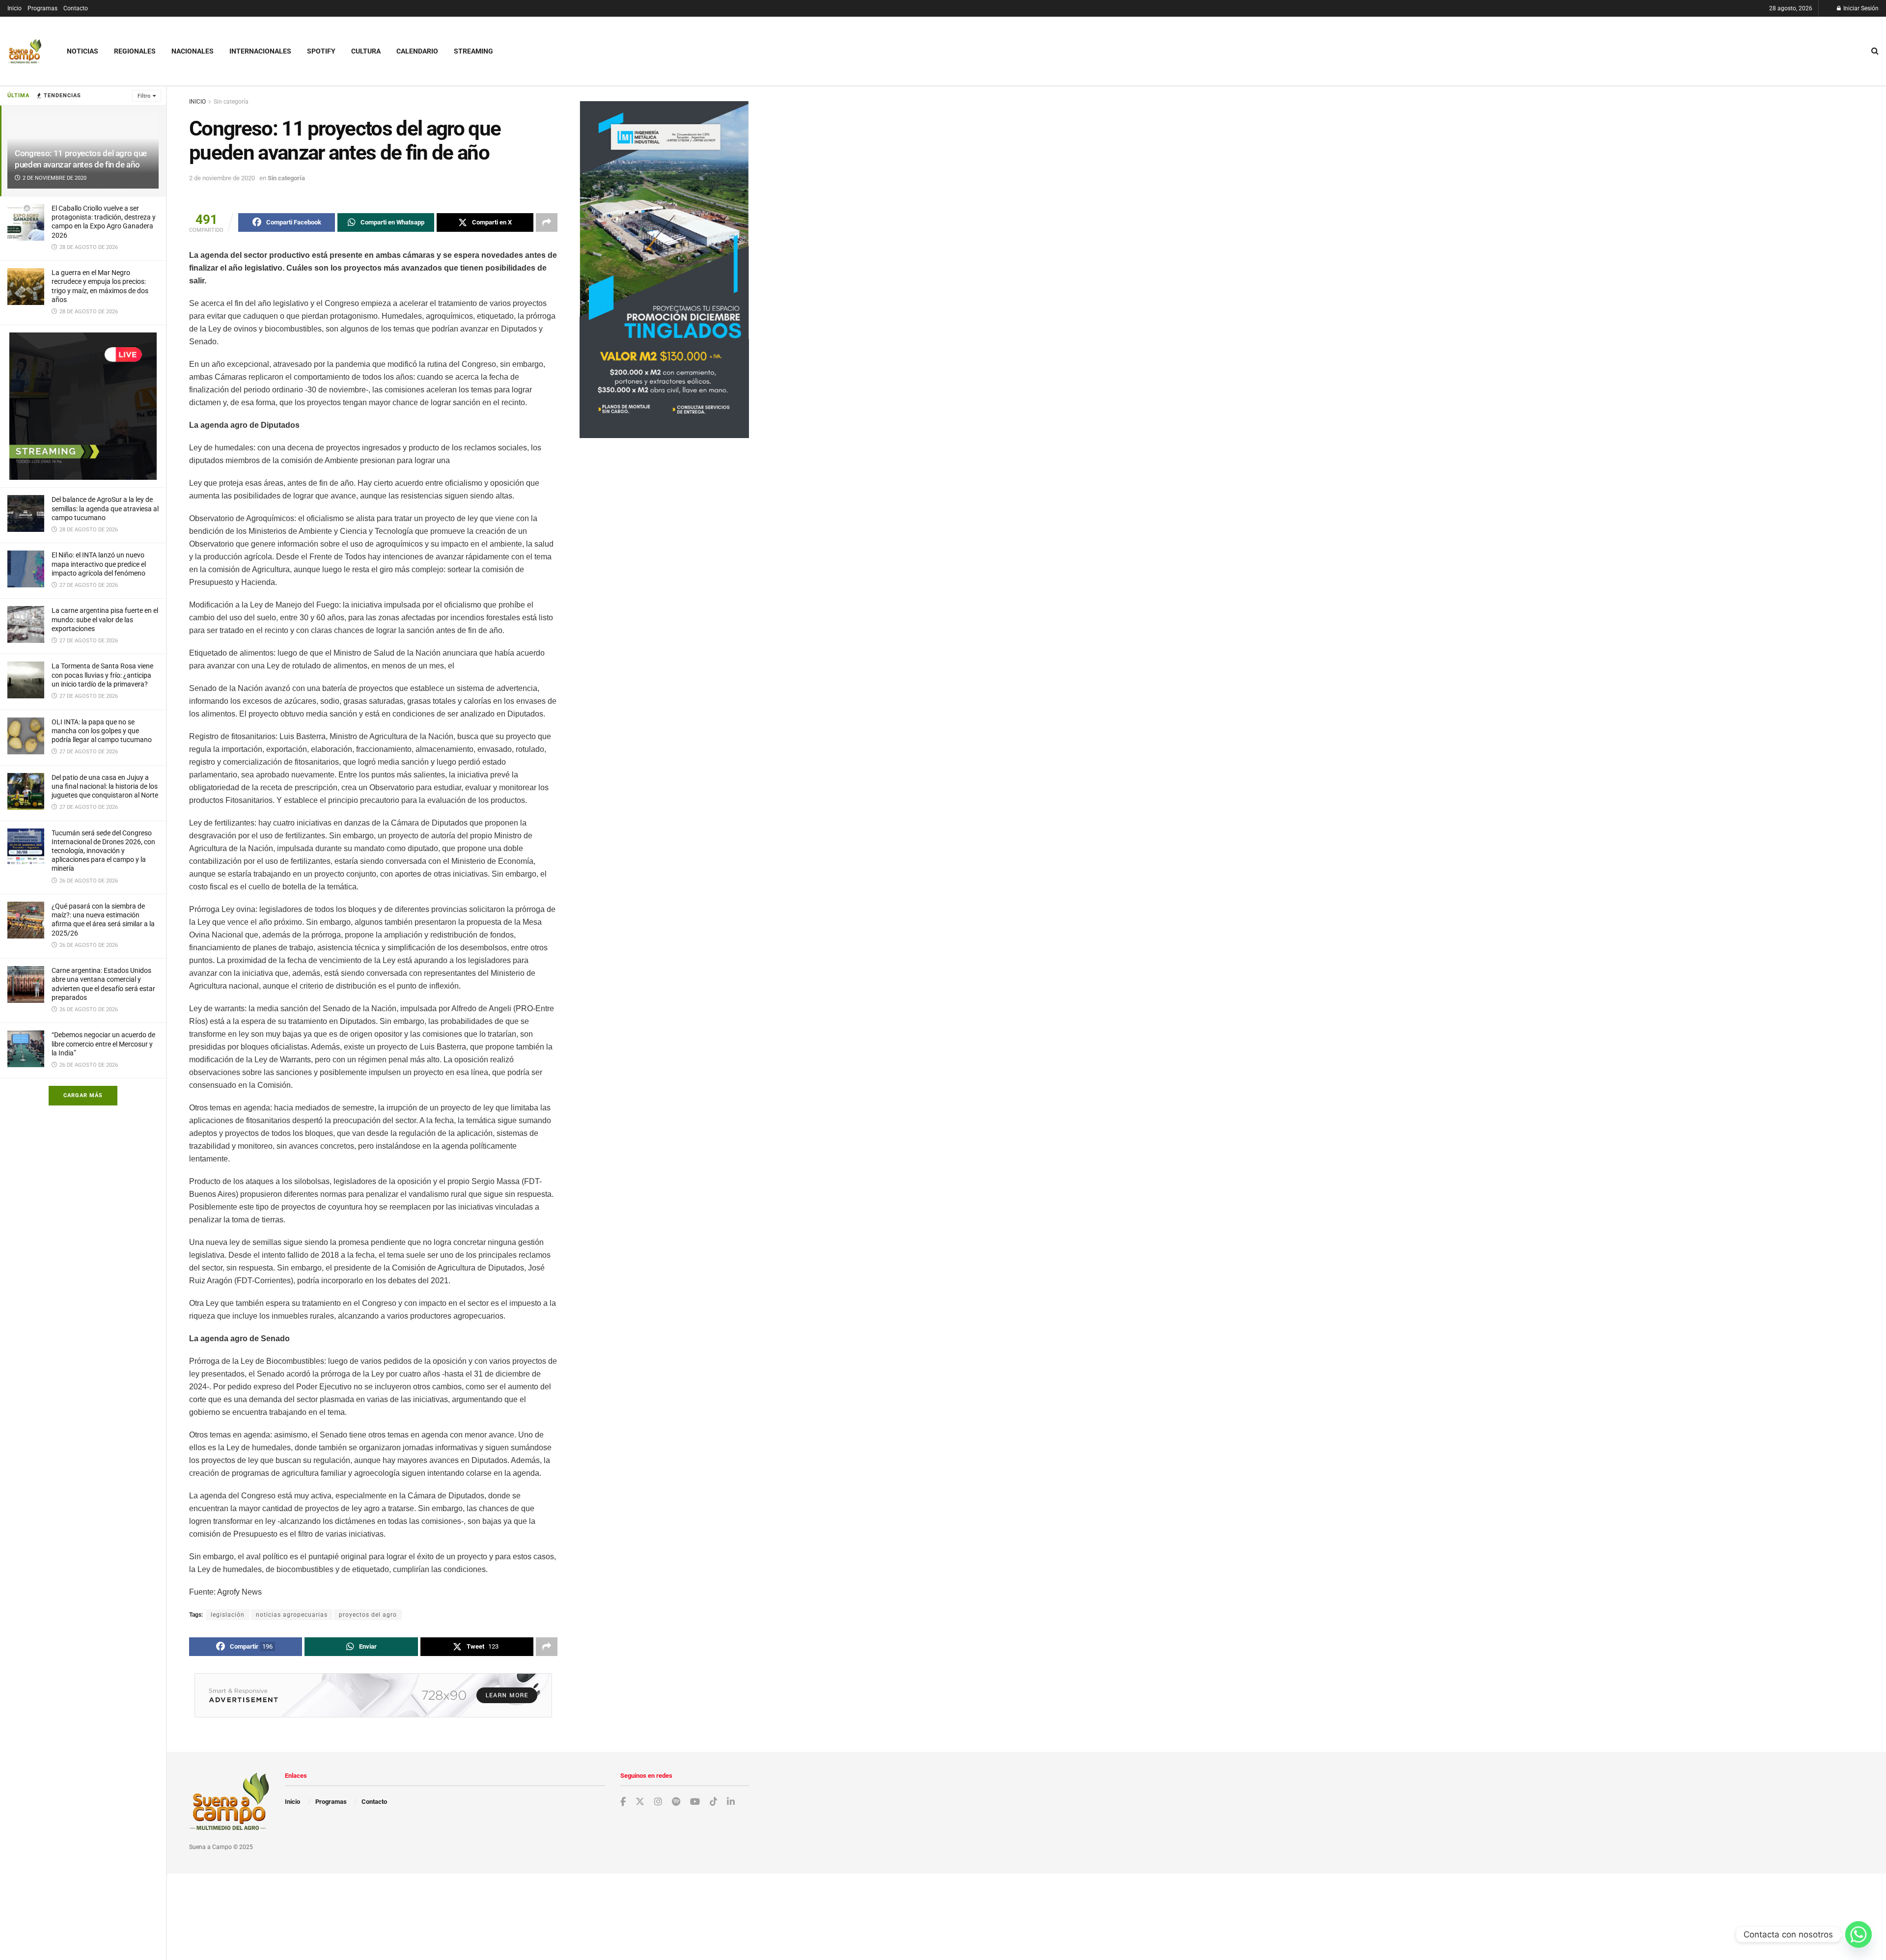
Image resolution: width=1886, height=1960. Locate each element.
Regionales (135, 51)
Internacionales (260, 51)
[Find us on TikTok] (714, 1802)
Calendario (417, 51)
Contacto (76, 8)
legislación (228, 1615)
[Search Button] (1875, 51)
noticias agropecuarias (292, 1615)
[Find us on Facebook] (623, 1802)
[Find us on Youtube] (695, 1802)
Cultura (366, 51)
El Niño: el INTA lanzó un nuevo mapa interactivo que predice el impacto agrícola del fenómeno (99, 564)
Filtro (144, 96)
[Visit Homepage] (25, 51)
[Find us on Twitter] (640, 1802)
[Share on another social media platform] (547, 222)
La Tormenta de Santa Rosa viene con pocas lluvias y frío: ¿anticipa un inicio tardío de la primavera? (102, 675)
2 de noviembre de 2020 (222, 178)
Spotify (321, 51)
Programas (42, 8)
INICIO (197, 102)
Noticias (83, 51)
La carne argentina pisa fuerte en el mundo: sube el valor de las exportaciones (105, 619)
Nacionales (193, 51)
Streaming (473, 51)
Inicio (14, 8)
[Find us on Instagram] (658, 1802)
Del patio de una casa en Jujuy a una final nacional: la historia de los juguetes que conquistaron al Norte (105, 786)
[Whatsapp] (1858, 1934)
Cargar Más (83, 1095)
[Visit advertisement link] (83, 406)
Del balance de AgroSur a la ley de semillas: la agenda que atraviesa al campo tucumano (105, 508)
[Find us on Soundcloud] (676, 1802)
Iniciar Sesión (1860, 8)
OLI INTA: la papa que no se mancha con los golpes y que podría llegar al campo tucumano (102, 731)
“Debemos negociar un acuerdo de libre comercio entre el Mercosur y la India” (103, 1044)
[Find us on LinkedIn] (731, 1802)
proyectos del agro (368, 1615)
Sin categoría (231, 102)
